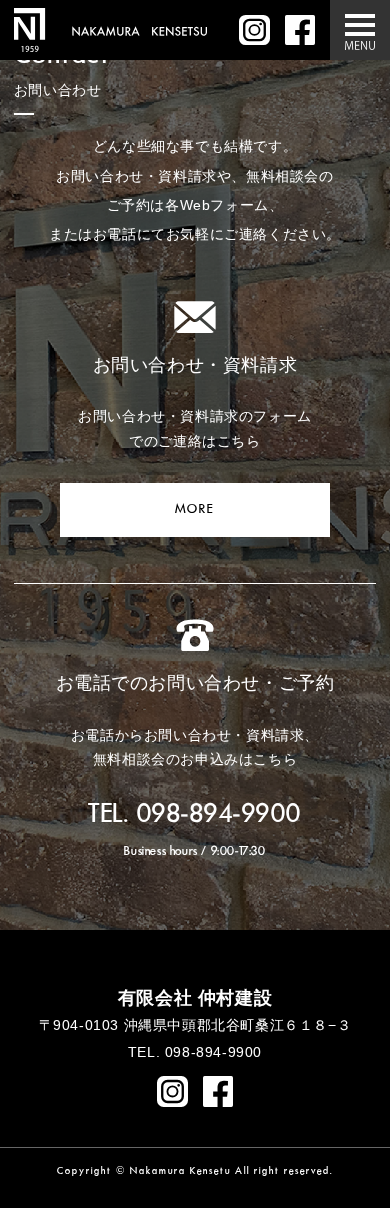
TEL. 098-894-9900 (195, 815)
